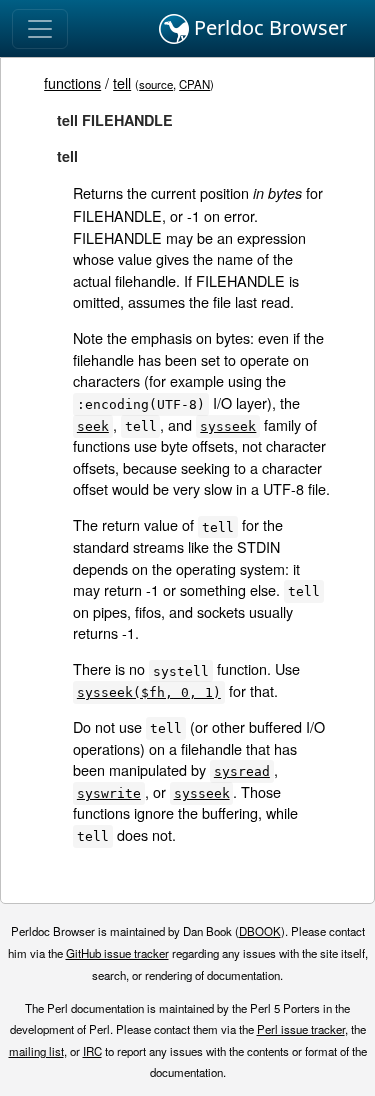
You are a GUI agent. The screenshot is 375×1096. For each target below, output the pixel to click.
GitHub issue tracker (117, 953)
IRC (92, 1051)
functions (72, 82)
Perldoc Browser (268, 27)
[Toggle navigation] (40, 29)
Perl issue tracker (301, 1029)
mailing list (36, 1051)
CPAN (194, 84)
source (156, 84)
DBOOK (260, 931)
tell (122, 82)
